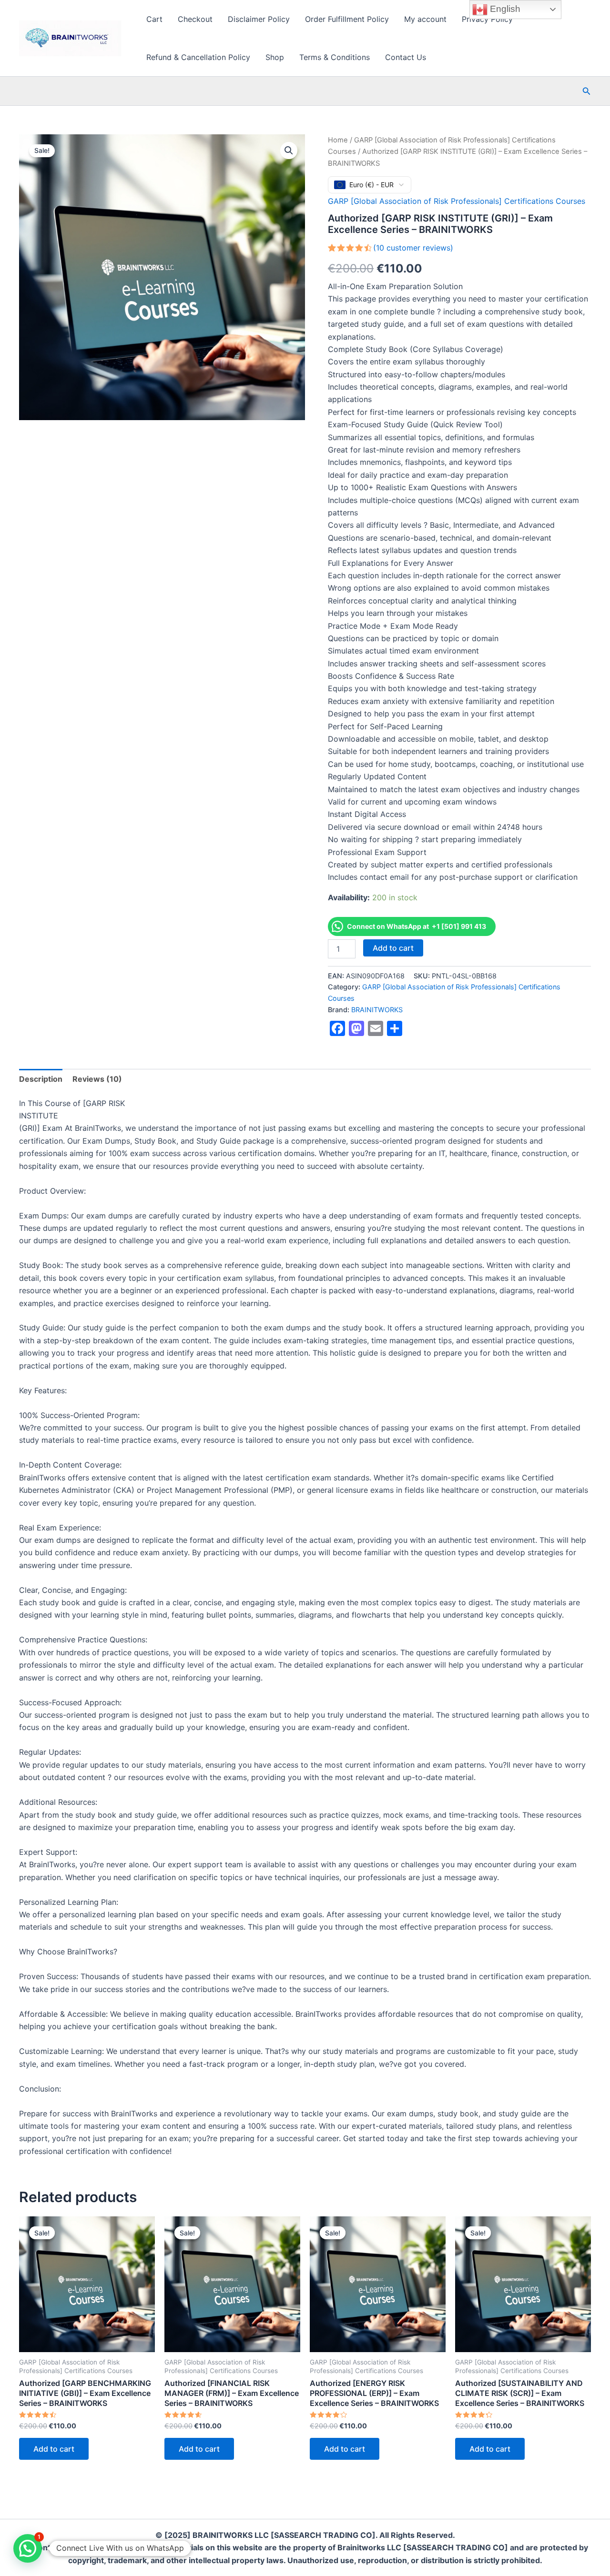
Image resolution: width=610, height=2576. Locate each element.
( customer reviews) (413, 248)
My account (425, 19)
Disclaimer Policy (259, 19)
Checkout (195, 19)
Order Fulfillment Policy (347, 19)
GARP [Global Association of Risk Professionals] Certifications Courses (457, 201)
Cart (154, 19)
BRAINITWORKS (377, 1010)
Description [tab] (41, 1079)
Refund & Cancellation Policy (198, 57)
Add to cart (393, 948)
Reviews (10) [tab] (97, 1079)
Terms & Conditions (335, 57)
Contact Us (406, 57)
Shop (275, 57)
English (504, 9)
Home (338, 140)
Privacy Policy (487, 19)
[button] (587, 91)
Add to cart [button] (54, 2449)
